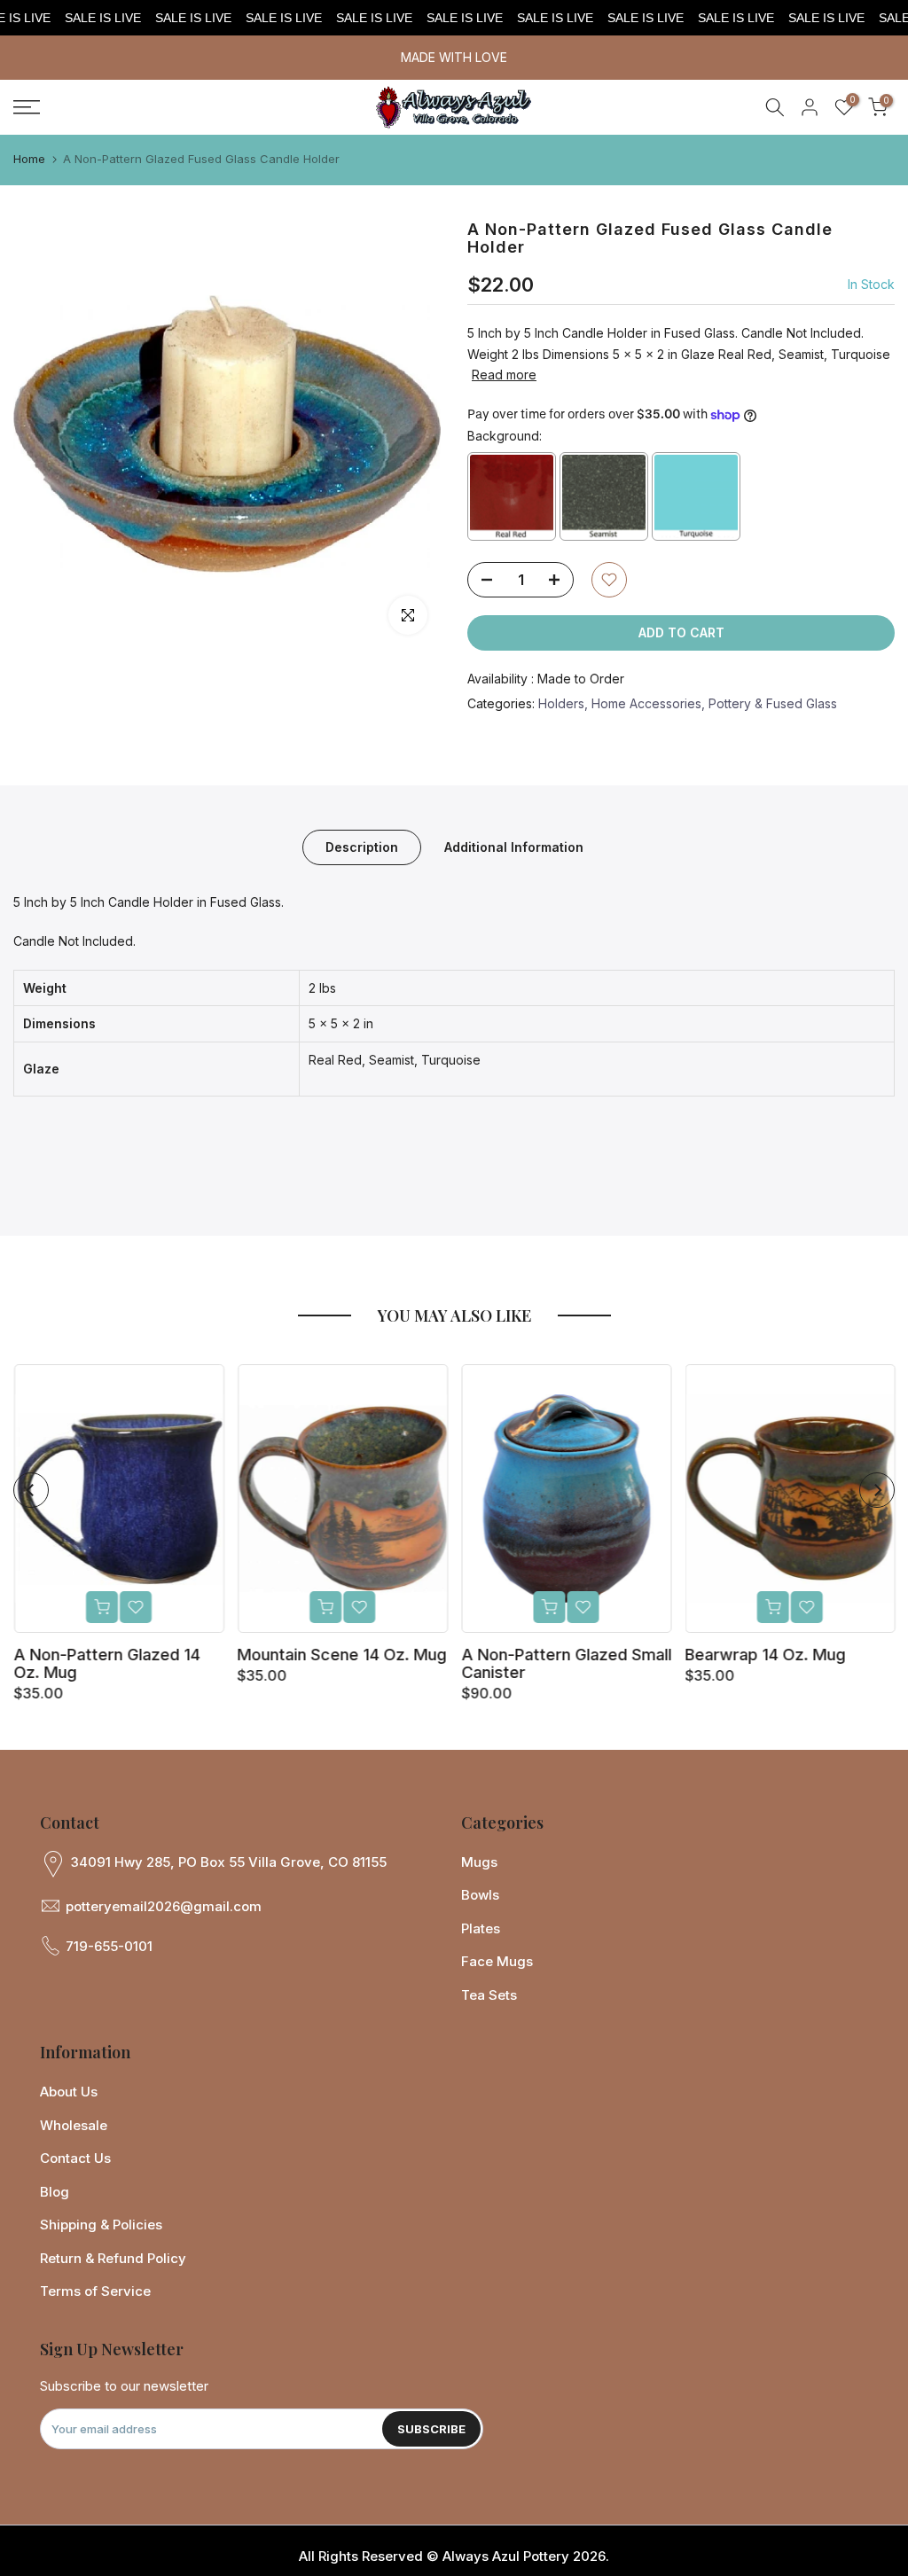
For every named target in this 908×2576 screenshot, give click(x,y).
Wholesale (74, 2125)
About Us (69, 2092)
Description (362, 847)
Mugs (479, 1862)
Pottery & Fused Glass (773, 703)
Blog (55, 2192)
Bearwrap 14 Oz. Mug (765, 1655)
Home (29, 159)
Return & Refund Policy (113, 2258)
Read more (504, 375)
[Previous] (31, 1490)
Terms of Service (95, 2291)
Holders (561, 703)
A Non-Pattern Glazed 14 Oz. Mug (106, 1663)
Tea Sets (489, 1995)
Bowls (480, 1895)
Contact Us (75, 2158)
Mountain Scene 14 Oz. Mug (341, 1655)
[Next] (877, 1490)
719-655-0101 (109, 1946)
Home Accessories (646, 703)
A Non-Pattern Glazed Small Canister (566, 1663)
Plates (481, 1928)
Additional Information (514, 847)
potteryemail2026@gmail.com (164, 1906)
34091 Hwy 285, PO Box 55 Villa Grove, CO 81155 (229, 1862)
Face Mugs (497, 1961)
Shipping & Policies (101, 2225)
